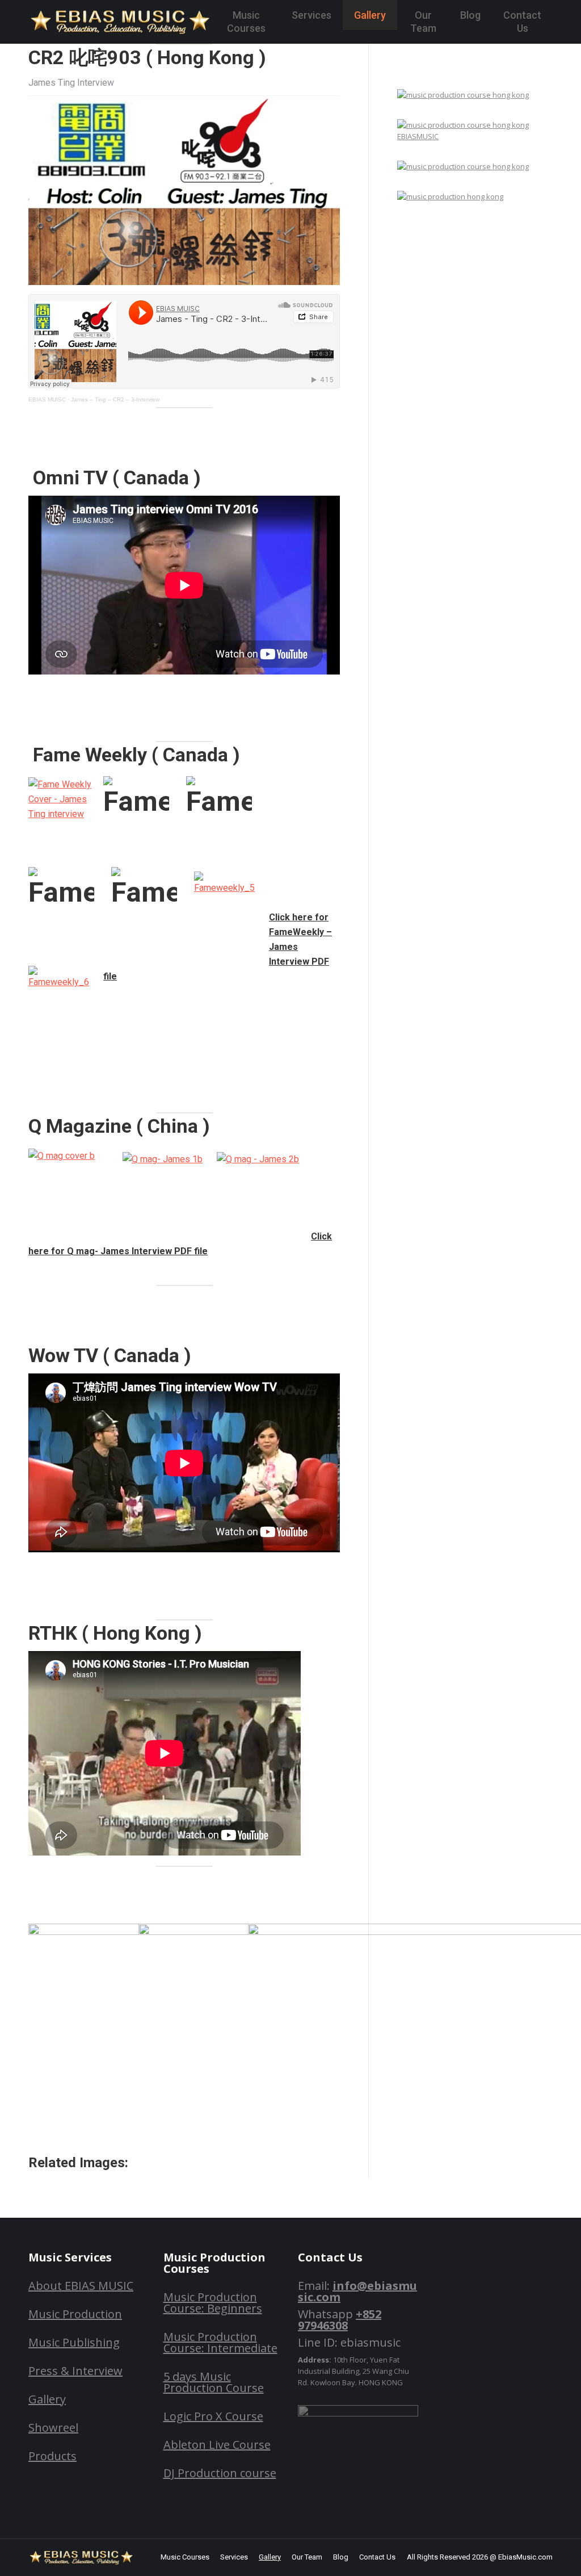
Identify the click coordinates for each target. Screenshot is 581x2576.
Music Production (75, 2314)
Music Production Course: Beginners (213, 2303)
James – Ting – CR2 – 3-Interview (115, 399)
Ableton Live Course (217, 2445)
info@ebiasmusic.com (357, 2291)
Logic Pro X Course (213, 2416)
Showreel (53, 2428)
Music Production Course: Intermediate (220, 2342)
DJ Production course (220, 2473)
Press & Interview (75, 2371)
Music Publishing (74, 2342)
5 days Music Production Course (214, 2382)
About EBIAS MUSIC (81, 2286)
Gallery (47, 2399)
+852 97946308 (340, 2320)
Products (52, 2456)
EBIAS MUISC (47, 399)
